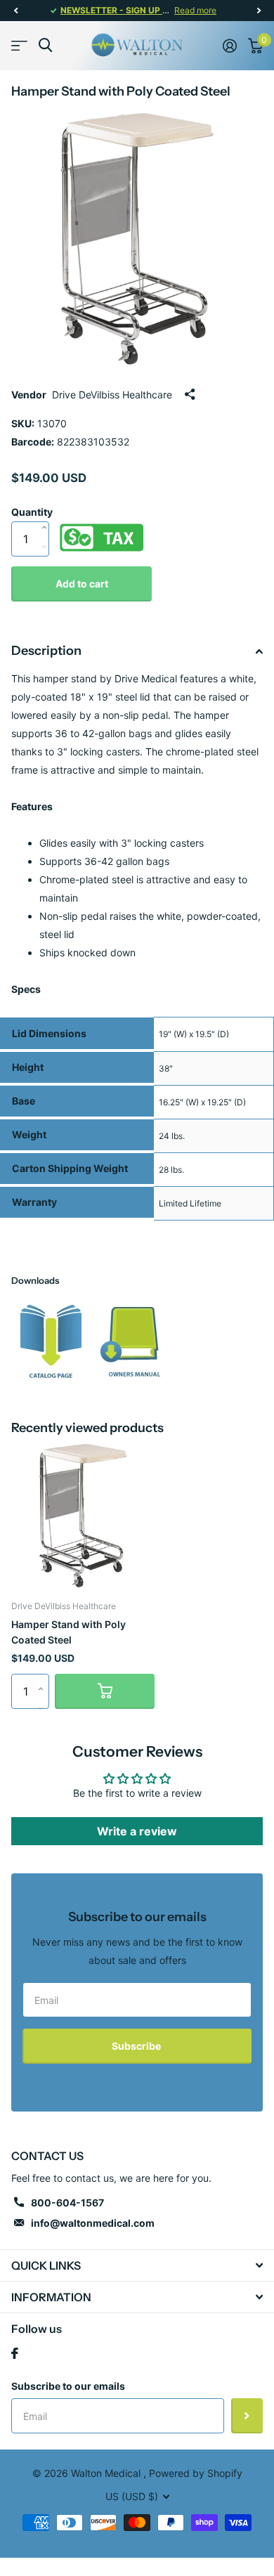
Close (137, 2265)
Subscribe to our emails (68, 2386)
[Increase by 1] (47, 513)
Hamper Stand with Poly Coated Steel (68, 1632)
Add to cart (82, 584)
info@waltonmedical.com (93, 2223)
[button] (15, 11)
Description (46, 651)
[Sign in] (230, 46)
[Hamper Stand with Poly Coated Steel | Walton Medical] (51, 1341)
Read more (195, 10)
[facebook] (15, 2353)
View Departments (19, 45)
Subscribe (137, 2046)
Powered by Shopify (196, 2473)
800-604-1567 (67, 2203)
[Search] (45, 45)
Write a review (137, 1831)
